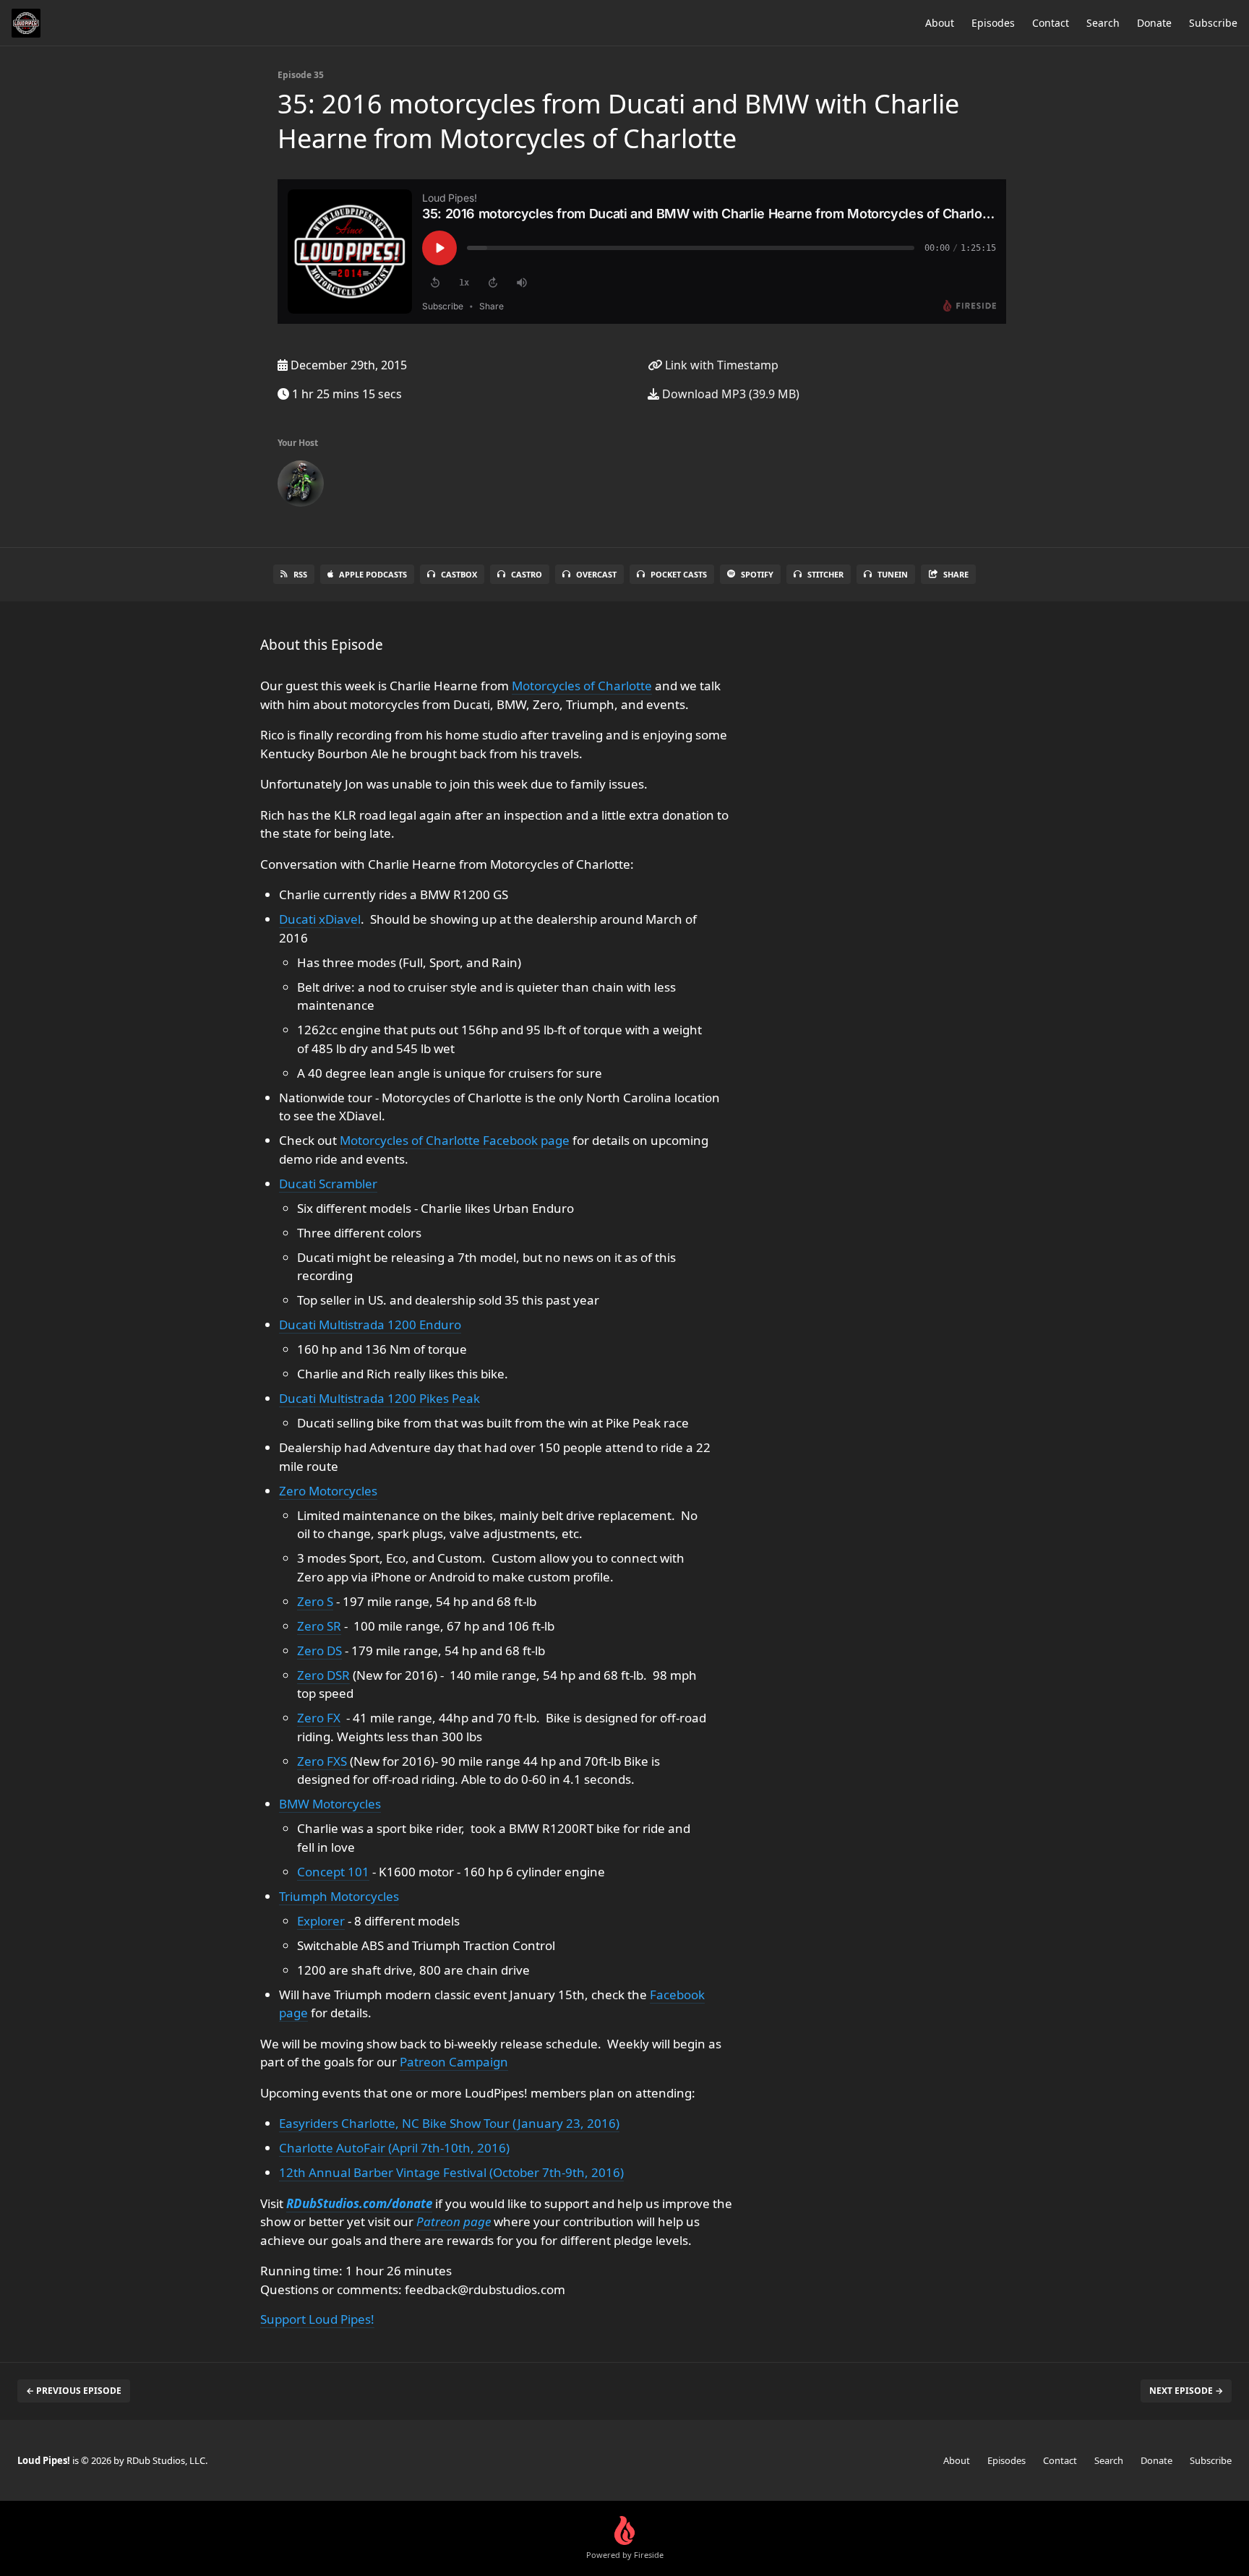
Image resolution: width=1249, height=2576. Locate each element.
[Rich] (301, 486)
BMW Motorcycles (330, 1804)
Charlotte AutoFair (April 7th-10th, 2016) (394, 2148)
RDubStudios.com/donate (359, 2203)
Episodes (993, 23)
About (940, 23)
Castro (527, 574)
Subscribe (1213, 23)
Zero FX (319, 1718)
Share (956, 574)
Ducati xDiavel (320, 919)
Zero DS (319, 1650)
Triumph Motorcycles (339, 1896)
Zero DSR (323, 1675)
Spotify (757, 574)
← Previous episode (74, 2391)
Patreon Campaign (454, 2062)
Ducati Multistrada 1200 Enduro (370, 1325)
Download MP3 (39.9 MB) (729, 394)
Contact (1051, 23)
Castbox (459, 574)
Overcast (596, 574)
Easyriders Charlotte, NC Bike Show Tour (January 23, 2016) (449, 2123)
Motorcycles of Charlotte (582, 686)
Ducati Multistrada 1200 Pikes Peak (379, 1398)
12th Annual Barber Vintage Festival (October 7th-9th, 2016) (451, 2172)
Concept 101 (333, 1872)
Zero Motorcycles (328, 1491)
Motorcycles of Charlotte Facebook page (455, 1140)
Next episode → (1186, 2391)
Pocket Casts (679, 574)
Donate (1154, 23)
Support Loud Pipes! (317, 2319)
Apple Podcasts (373, 574)
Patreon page (454, 2221)
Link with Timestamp (720, 365)
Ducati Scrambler (328, 1184)
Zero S (315, 1601)
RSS (300, 574)
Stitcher (825, 574)
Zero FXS (323, 1761)
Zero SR (319, 1626)
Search (1103, 23)
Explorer (321, 1921)
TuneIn (893, 574)
